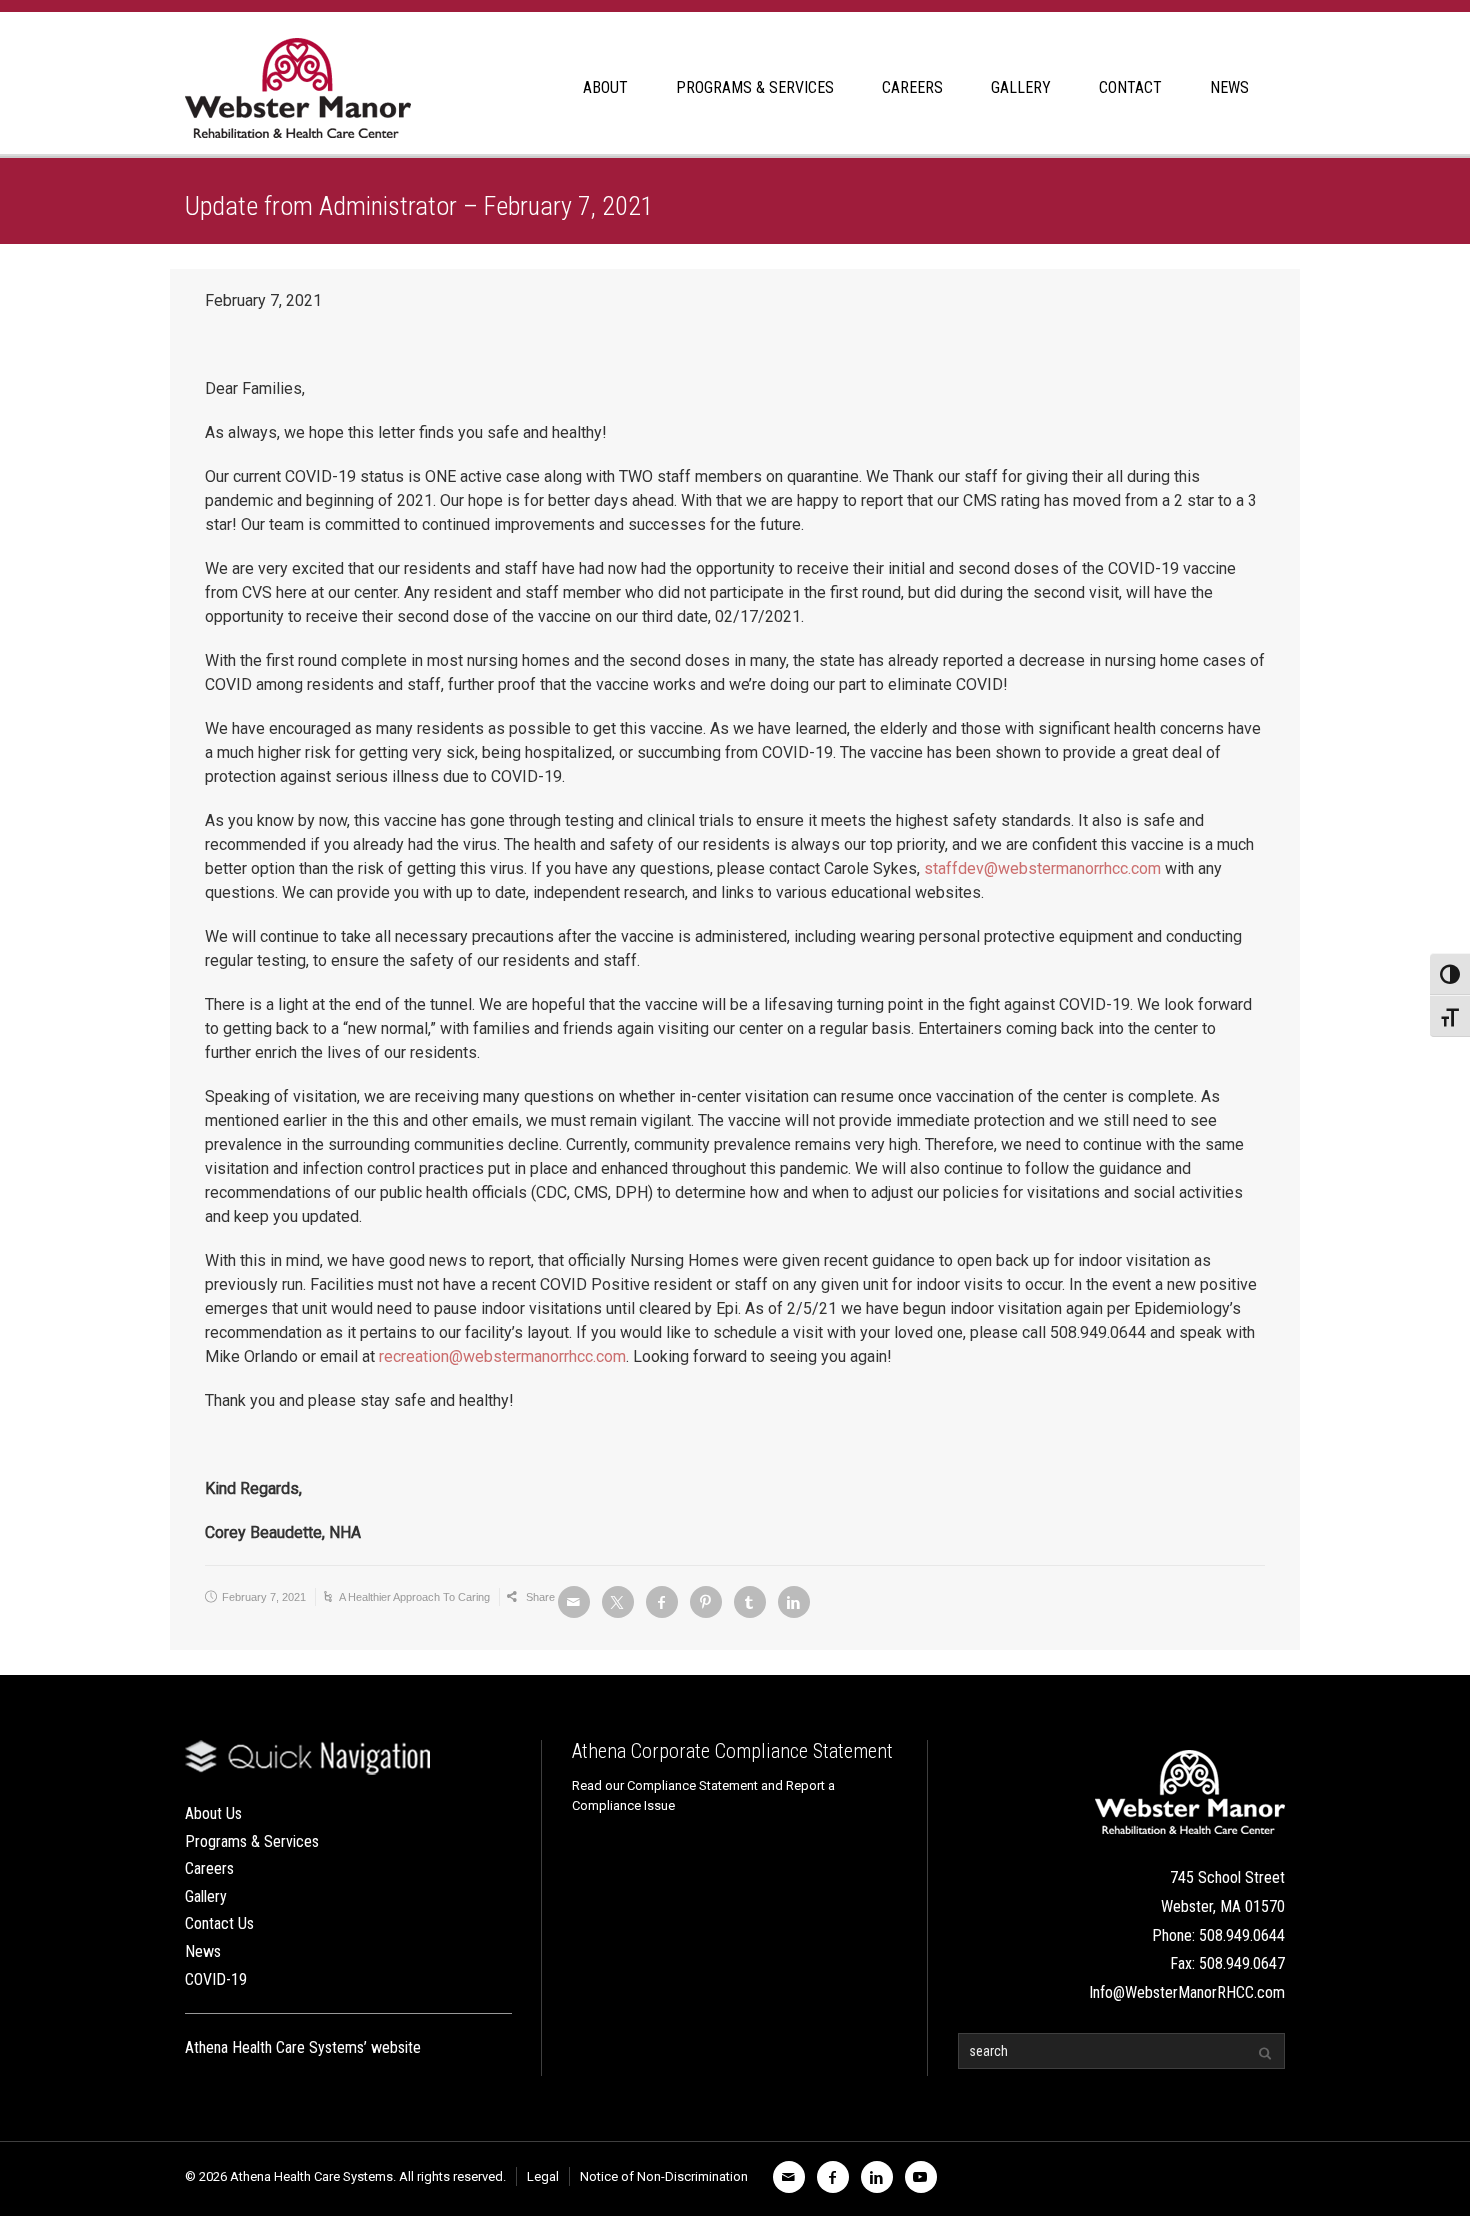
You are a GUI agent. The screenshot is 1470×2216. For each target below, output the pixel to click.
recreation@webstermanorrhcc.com (502, 1356)
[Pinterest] (706, 1602)
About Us (213, 1813)
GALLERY (1021, 87)
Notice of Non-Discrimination (664, 2176)
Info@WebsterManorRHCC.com (1187, 1992)
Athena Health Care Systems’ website (303, 2047)
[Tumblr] (750, 1602)
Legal (543, 2176)
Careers (209, 1868)
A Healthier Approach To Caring (414, 1597)
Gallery (206, 1896)
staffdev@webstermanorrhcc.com (1042, 868)
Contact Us (219, 1923)
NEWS (1229, 87)
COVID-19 (216, 1979)
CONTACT (1130, 87)
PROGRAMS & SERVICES (755, 87)
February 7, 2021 (264, 1597)
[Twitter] (618, 1602)
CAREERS (912, 87)
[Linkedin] (794, 1602)
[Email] (574, 1602)
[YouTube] (921, 2177)
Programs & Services (252, 1841)
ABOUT (605, 87)
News (203, 1951)
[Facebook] (662, 1602)
